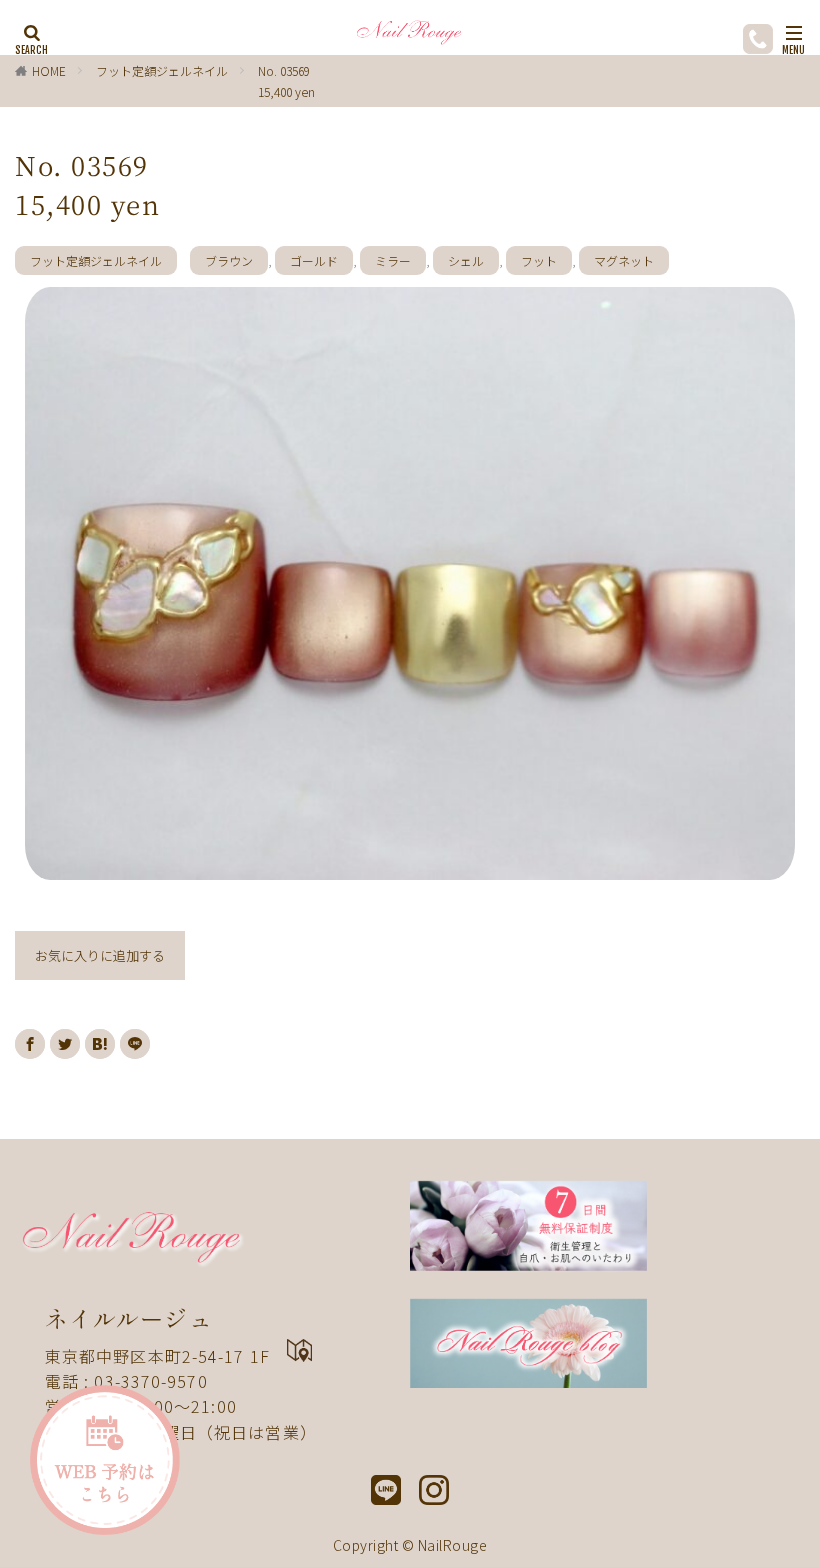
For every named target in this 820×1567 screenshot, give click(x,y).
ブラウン (229, 260)
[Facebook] (30, 1044)
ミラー (393, 260)
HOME (49, 70)
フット (539, 260)
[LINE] (135, 1044)
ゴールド (314, 260)
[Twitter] (65, 1044)
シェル (466, 260)
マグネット (624, 260)
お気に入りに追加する (100, 955)
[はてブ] (100, 1044)
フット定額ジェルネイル (162, 70)
